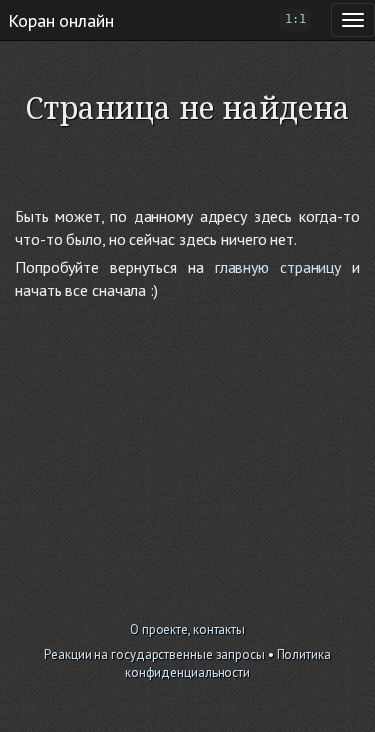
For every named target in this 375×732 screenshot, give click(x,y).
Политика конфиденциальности (228, 664)
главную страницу (278, 267)
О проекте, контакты (187, 629)
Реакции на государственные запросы (154, 654)
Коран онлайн (61, 20)
